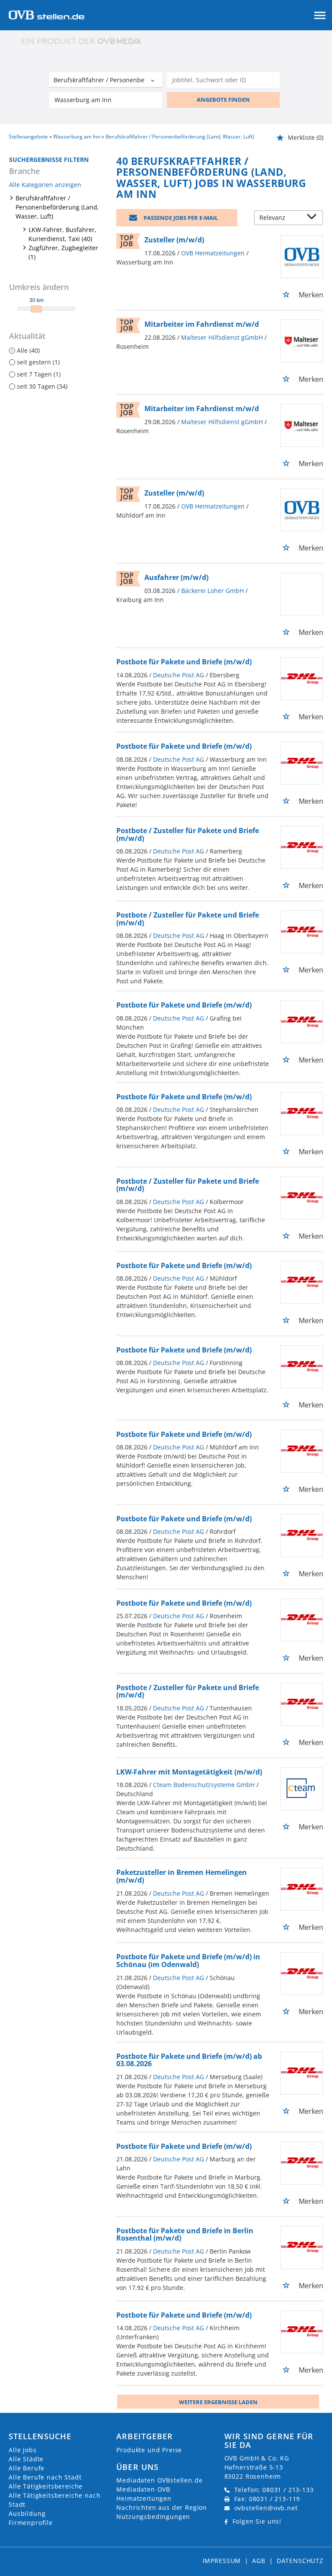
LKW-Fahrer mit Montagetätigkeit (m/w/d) (189, 1772)
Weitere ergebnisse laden (218, 2402)
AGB (259, 2561)
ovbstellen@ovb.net (266, 2508)
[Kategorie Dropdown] (153, 81)
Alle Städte (26, 2459)
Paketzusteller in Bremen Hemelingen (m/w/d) (182, 1876)
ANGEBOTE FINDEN (223, 100)
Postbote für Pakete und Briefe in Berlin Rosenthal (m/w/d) (185, 2235)
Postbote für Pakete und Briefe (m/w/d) (184, 662)
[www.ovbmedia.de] (82, 41)
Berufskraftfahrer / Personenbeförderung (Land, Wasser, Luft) (57, 207)
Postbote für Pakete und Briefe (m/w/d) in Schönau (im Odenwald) (188, 1961)
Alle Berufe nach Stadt (45, 2477)
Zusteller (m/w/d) (174, 240)
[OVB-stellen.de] (46, 14)
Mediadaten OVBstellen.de (159, 2480)
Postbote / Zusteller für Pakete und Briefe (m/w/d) (188, 834)
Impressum (222, 2561)
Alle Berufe (27, 2468)
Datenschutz (300, 2561)
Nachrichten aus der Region (162, 2507)
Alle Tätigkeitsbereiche (46, 2486)
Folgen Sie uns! (257, 2521)
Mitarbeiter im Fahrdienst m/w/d (202, 324)
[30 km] (36, 309)
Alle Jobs (23, 2450)
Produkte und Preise (149, 2450)
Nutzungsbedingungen (153, 2516)
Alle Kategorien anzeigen (45, 185)
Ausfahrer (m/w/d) (176, 577)
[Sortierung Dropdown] (314, 218)
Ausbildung (27, 2513)
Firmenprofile (31, 2523)
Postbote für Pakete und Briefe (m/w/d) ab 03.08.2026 (189, 2060)
